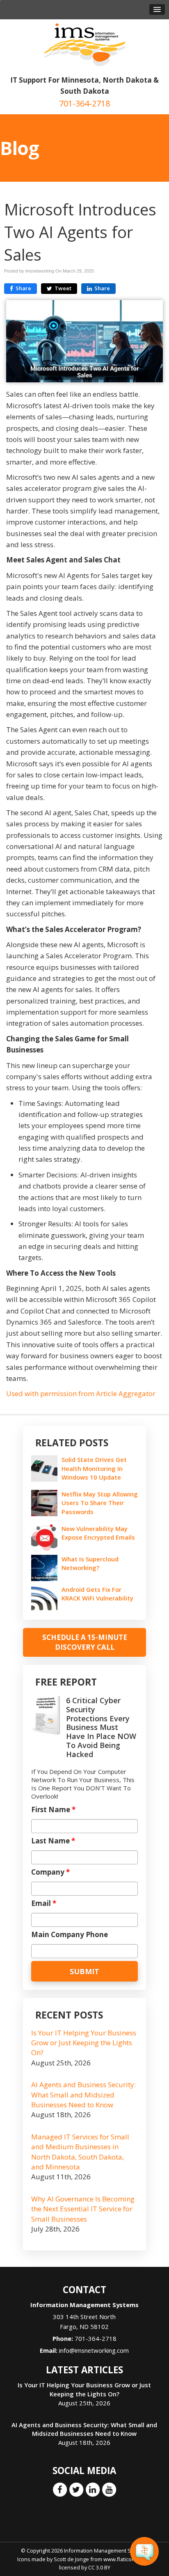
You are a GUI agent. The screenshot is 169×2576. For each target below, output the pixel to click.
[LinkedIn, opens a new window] (93, 2489)
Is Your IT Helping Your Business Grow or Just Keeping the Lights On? (84, 2043)
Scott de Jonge (71, 2559)
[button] (157, 9)
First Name (53, 1810)
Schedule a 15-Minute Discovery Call (85, 1642)
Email (44, 1903)
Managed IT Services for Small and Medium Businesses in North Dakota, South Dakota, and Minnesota (80, 2152)
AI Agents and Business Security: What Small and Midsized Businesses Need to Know (83, 2095)
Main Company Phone (70, 1935)
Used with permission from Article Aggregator (81, 1393)
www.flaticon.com (125, 2559)
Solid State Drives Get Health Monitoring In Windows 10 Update (94, 1468)
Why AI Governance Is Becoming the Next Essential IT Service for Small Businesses (83, 2209)
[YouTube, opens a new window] (109, 2489)
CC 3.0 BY (99, 2567)
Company (50, 1872)
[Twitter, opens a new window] (76, 2489)
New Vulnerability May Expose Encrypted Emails (99, 1533)
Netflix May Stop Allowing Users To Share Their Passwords (100, 1503)
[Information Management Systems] (85, 44)
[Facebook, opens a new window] (60, 2489)
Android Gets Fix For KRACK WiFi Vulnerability (97, 1594)
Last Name (53, 1841)
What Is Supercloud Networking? (90, 1563)
